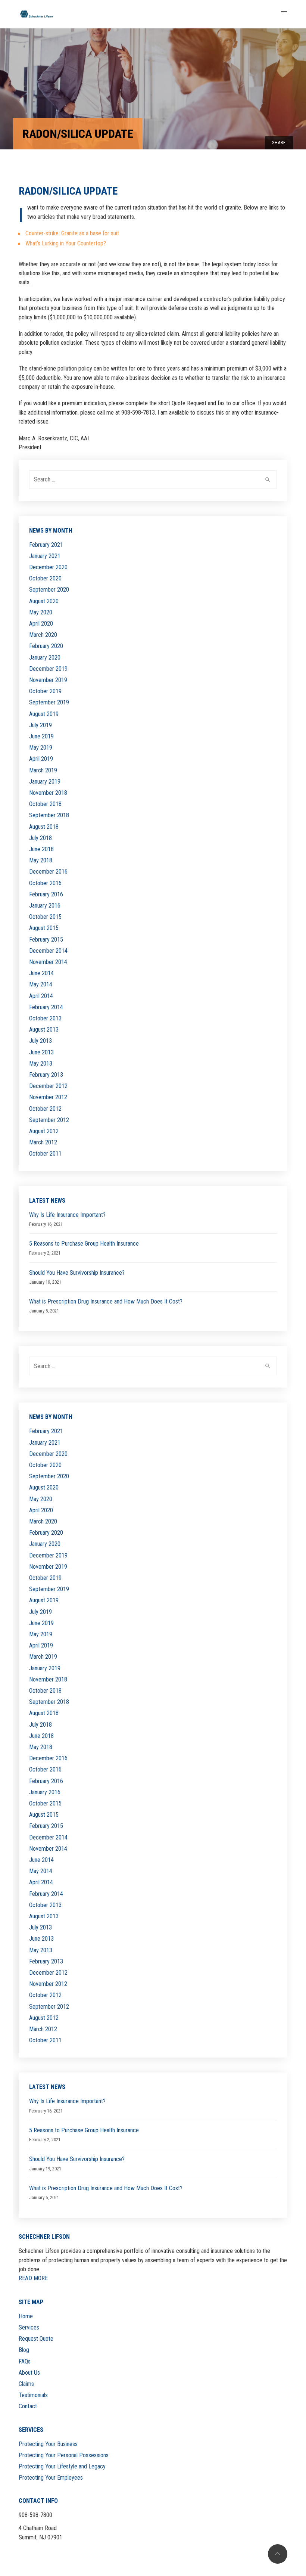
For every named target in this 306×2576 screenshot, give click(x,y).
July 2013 (40, 1041)
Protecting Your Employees (51, 2478)
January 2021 (45, 556)
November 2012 (48, 1097)
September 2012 (49, 1120)
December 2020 (48, 567)
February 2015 (46, 940)
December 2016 (48, 872)
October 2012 (45, 1109)
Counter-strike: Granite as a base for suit (72, 233)
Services (29, 2327)
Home (26, 2316)
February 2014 (46, 1007)
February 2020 (46, 646)
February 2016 (46, 894)
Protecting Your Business (48, 2444)
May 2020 (41, 612)
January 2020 (45, 658)
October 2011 (45, 1154)
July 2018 (40, 838)
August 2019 (44, 714)
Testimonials (33, 2395)
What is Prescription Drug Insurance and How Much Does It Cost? (106, 1301)
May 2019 (41, 748)
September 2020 (49, 590)
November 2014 (48, 962)
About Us (29, 2373)
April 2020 (41, 624)
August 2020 (44, 601)
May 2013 (41, 1064)
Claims (26, 2384)
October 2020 (45, 578)
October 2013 (45, 1018)
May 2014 (41, 984)
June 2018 (41, 849)
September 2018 (49, 815)
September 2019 (49, 702)
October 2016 (45, 883)
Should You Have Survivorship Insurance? (77, 1273)
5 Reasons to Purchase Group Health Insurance (84, 1244)
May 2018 (41, 860)
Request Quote (36, 2339)
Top (278, 2554)
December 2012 (48, 1086)
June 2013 (41, 1052)
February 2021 (46, 545)
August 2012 (44, 1131)
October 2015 (45, 917)
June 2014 (41, 973)
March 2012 (43, 1142)
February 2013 (46, 1075)
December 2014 (48, 951)
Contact (28, 2406)
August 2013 (44, 1030)
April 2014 (41, 996)
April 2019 (41, 759)
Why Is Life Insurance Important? (67, 1215)
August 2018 (44, 827)
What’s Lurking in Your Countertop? (66, 243)
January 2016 (45, 906)
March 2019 (43, 770)
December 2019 (48, 669)
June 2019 (41, 736)
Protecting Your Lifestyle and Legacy (62, 2466)
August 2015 (44, 928)
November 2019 (48, 680)
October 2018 (45, 804)
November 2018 (48, 793)
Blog (24, 2350)
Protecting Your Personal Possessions (64, 2455)
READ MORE (33, 2278)
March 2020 (43, 635)
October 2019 (45, 691)
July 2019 (40, 725)
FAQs (25, 2361)
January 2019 (45, 782)
